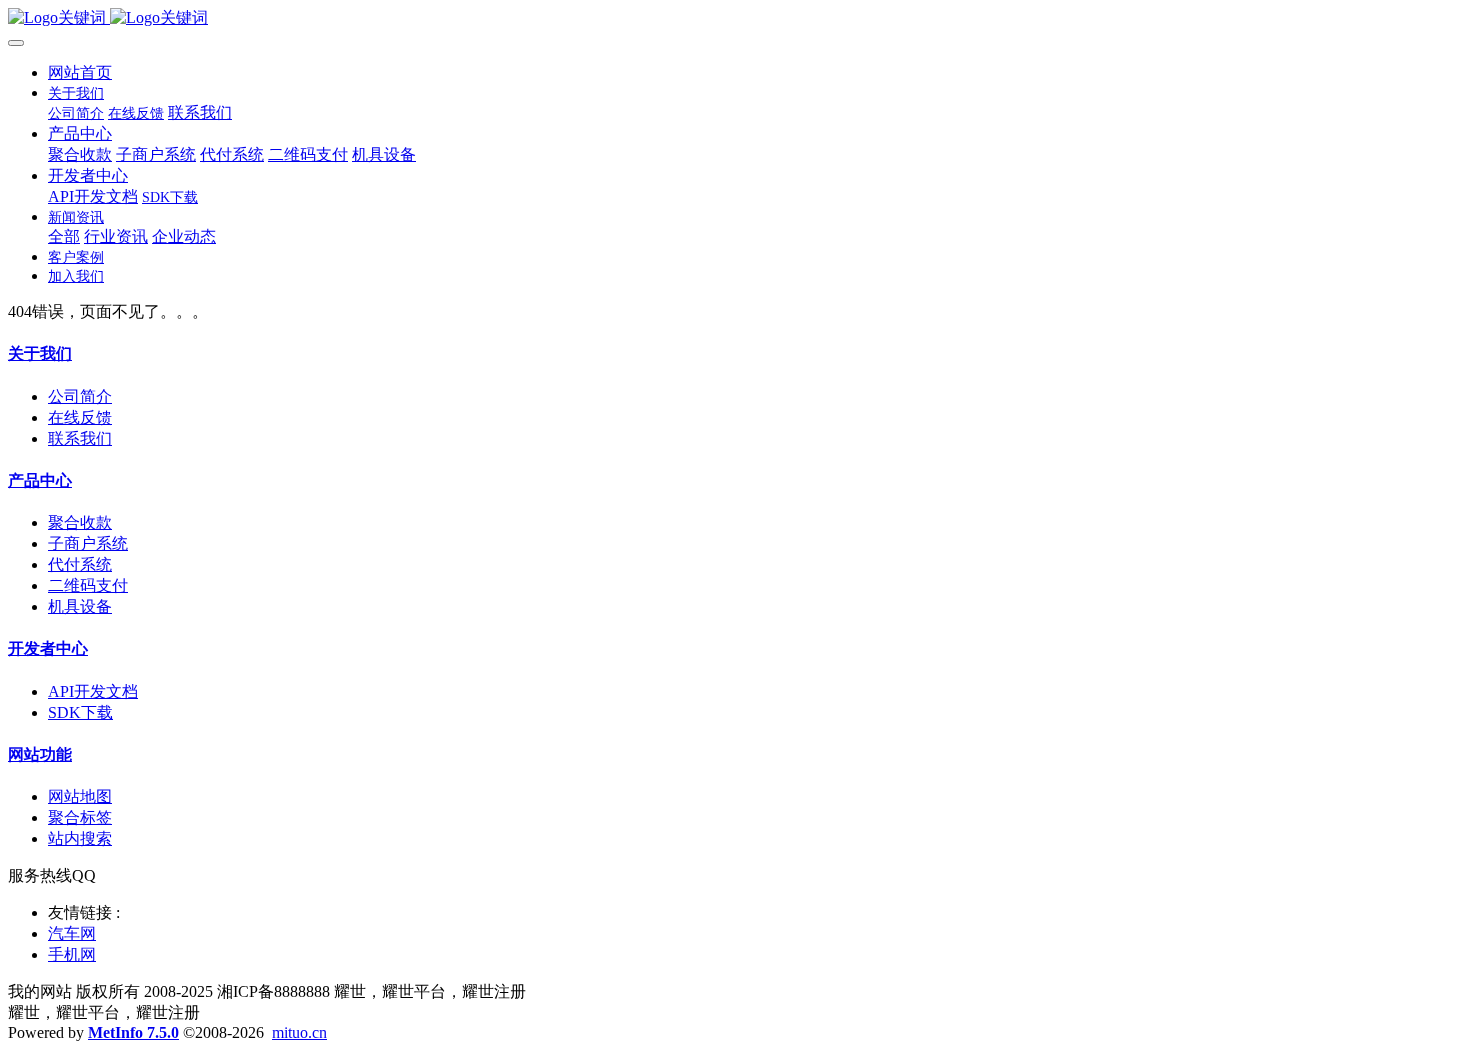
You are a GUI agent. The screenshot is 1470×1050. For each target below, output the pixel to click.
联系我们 (80, 438)
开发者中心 (48, 648)
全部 (64, 236)
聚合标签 (80, 817)
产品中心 (40, 480)
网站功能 (40, 754)
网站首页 (80, 72)
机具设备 (80, 606)
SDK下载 (80, 712)
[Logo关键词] (735, 18)
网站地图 (80, 796)
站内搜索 (80, 838)
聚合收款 (80, 522)
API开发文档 (93, 691)
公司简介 (80, 396)
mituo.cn (299, 1032)
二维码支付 (88, 585)
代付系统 (80, 564)
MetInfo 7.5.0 (133, 1032)
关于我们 (40, 353)
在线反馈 (80, 417)
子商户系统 (88, 543)
